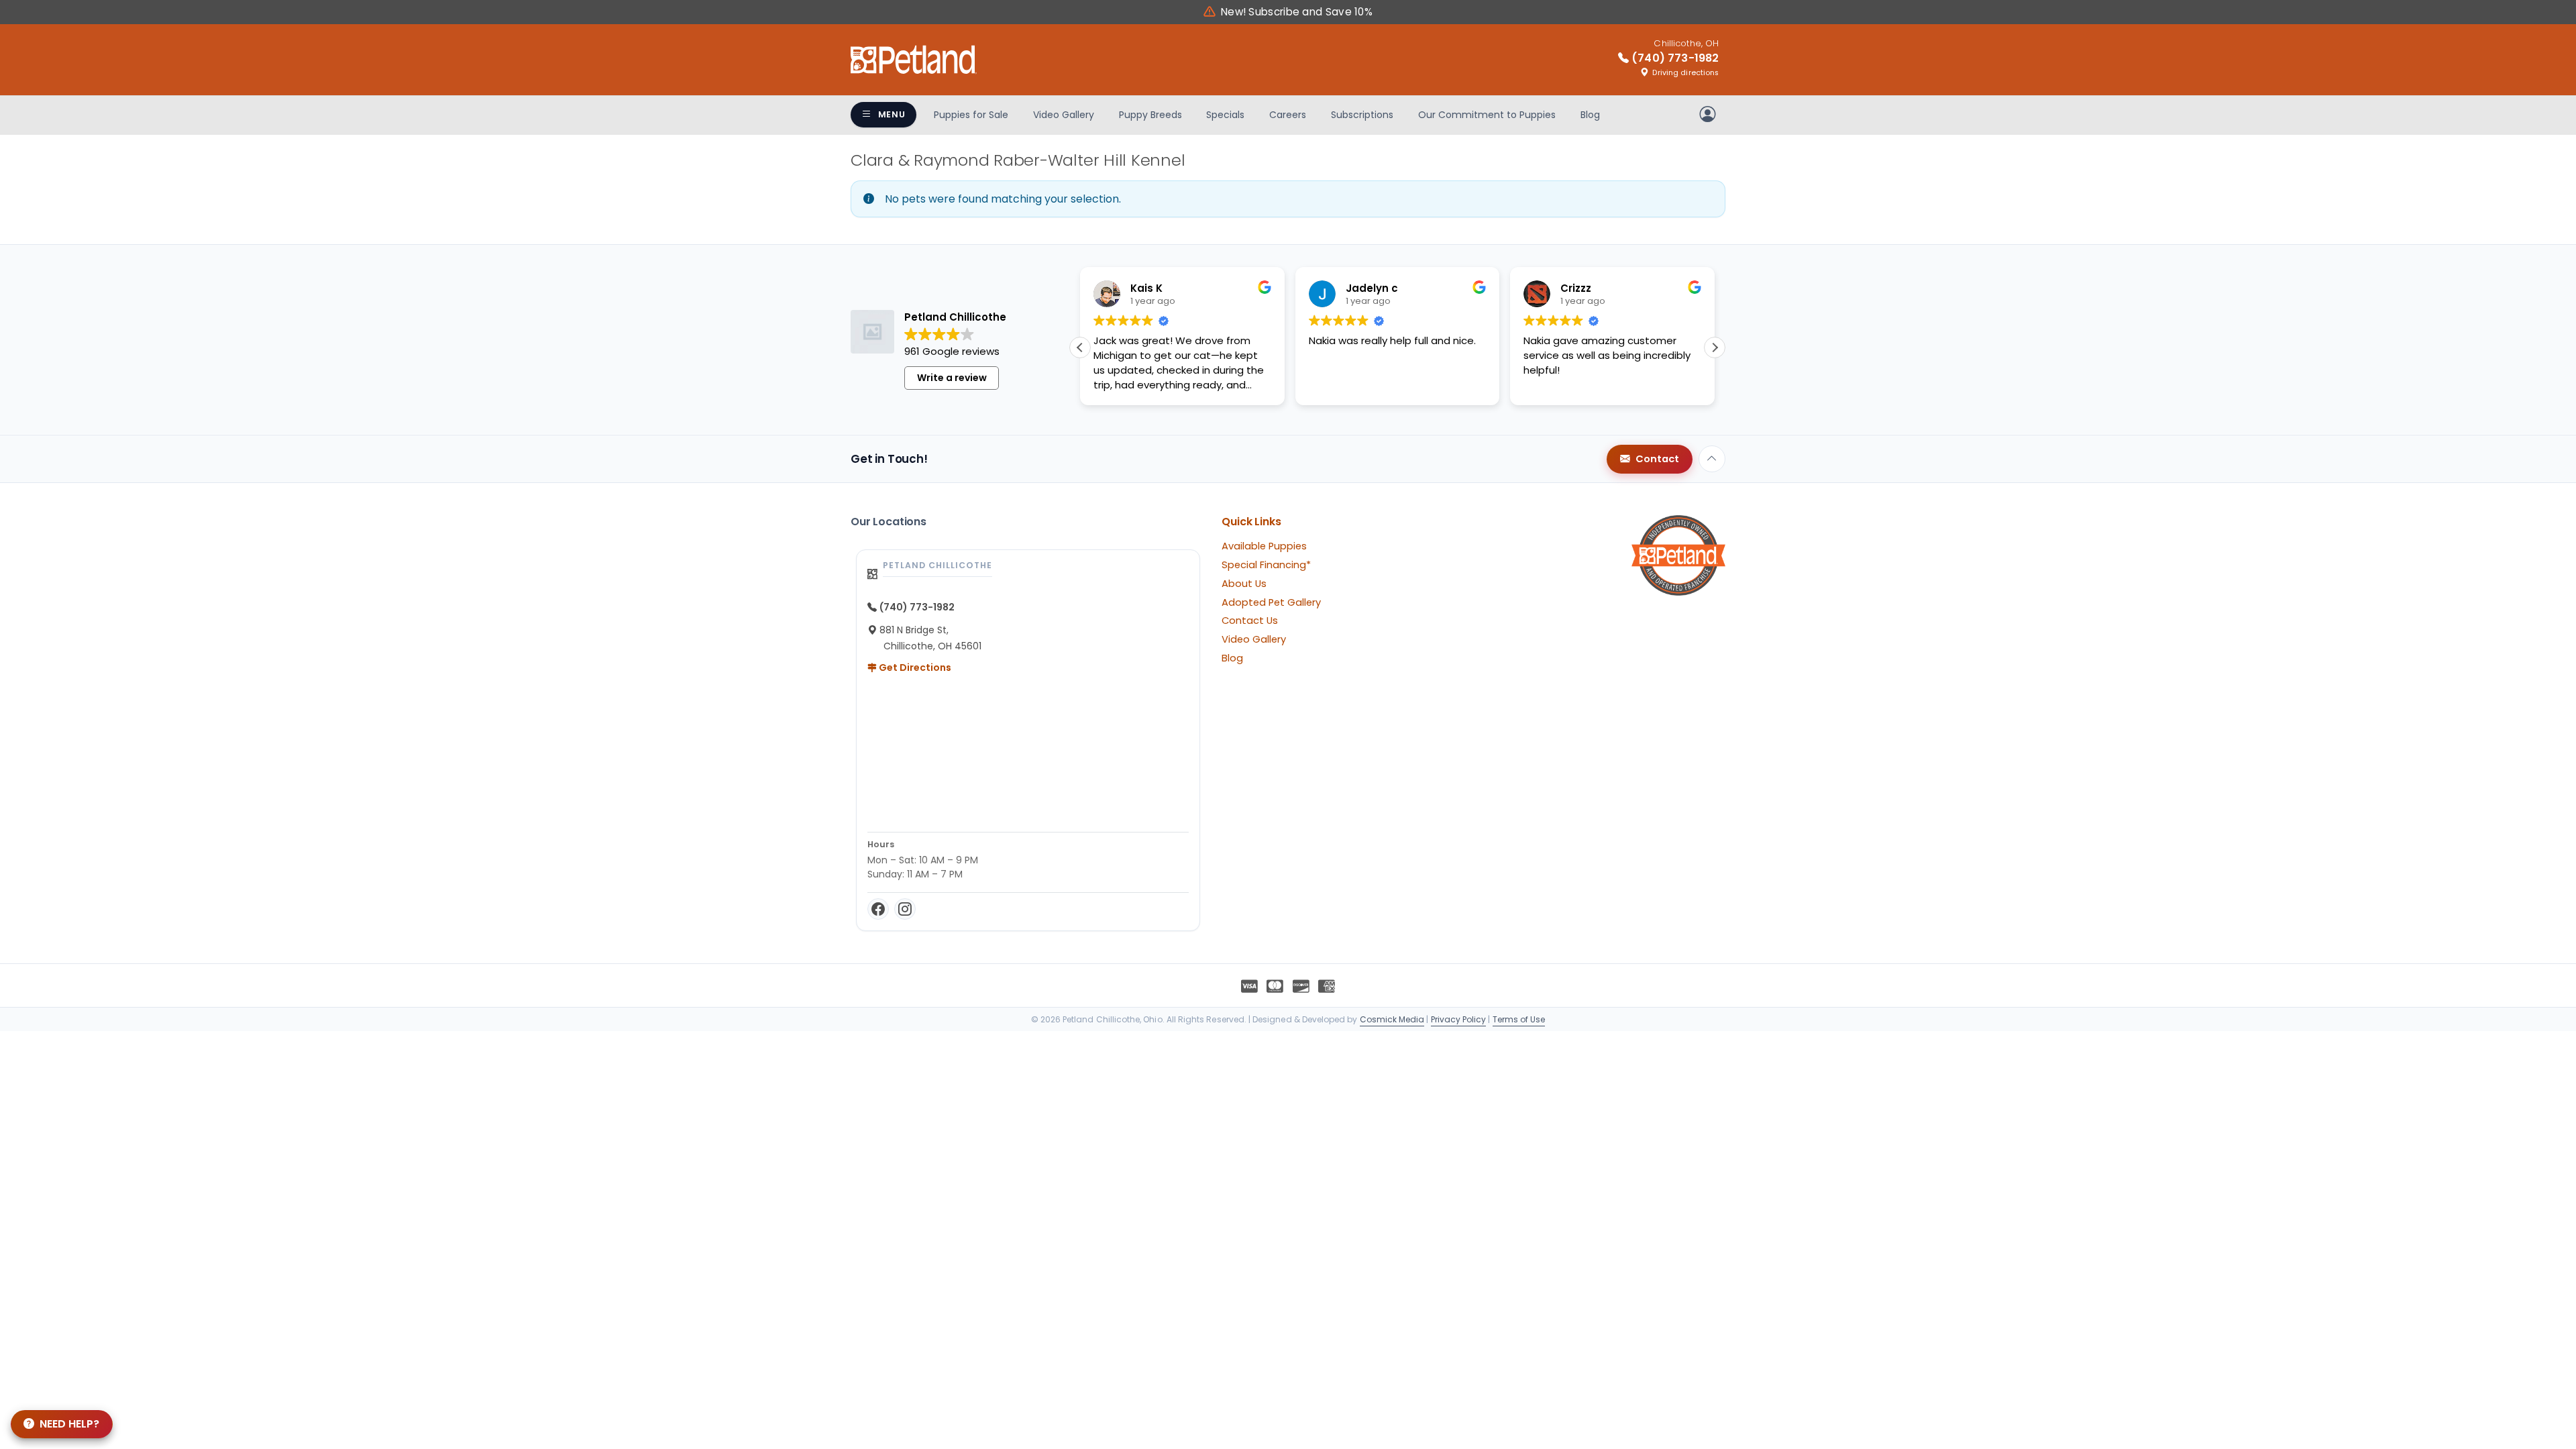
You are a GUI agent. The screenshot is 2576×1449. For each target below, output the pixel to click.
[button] (1715, 347)
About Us (1244, 584)
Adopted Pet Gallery (1271, 602)
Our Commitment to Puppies (1487, 115)
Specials (1225, 115)
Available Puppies (1264, 546)
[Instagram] (905, 909)
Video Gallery (1064, 115)
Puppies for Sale (971, 115)
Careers (1288, 115)
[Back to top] (1712, 459)
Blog (1590, 115)
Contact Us (1250, 621)
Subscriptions (1362, 115)
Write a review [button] (952, 378)
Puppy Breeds (1150, 115)
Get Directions (914, 667)
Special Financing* (1266, 565)
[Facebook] (878, 909)
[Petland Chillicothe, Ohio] (914, 60)
